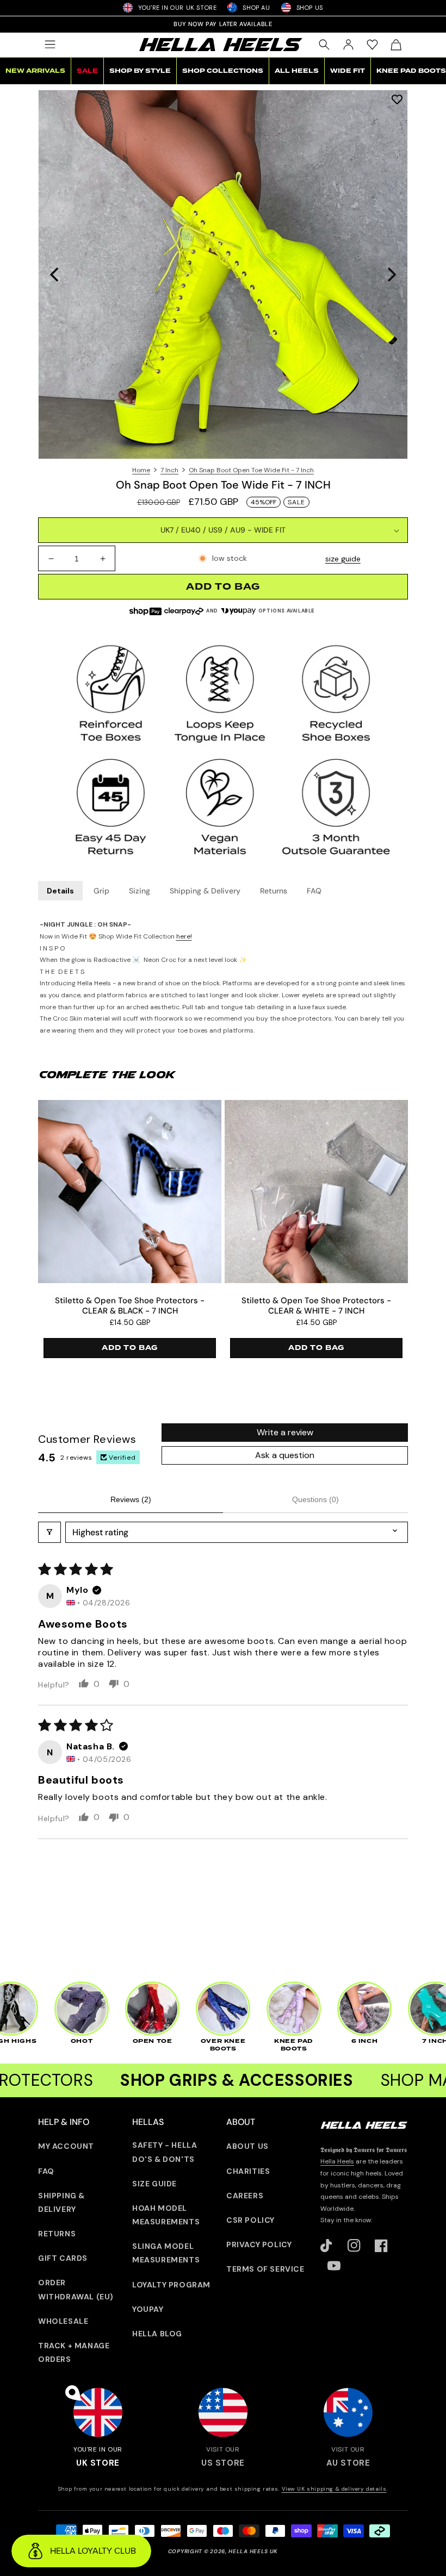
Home (141, 470)
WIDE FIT (348, 71)
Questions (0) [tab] (315, 1499)
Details (60, 891)
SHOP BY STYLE (140, 71)
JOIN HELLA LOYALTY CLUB (223, 24)
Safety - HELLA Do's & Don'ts (165, 2152)
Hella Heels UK (253, 2551)
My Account (66, 2146)
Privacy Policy (259, 2244)
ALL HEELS (297, 71)
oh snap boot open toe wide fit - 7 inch (251, 470)
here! (184, 936)
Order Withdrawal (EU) (76, 2289)
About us (247, 2146)
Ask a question (285, 1455)
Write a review (285, 1432)
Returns (274, 891)
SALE (87, 71)
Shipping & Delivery (205, 891)
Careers (245, 2196)
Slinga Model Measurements (166, 2253)
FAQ (314, 891)
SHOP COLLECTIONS (223, 71)
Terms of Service (265, 2269)
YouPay (148, 2309)
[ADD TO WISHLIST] (397, 99)
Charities (248, 2171)
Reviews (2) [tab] (131, 1499)
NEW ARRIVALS (35, 71)
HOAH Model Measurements (166, 2215)
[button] (50, 45)
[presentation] (223, 274)
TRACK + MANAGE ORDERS (74, 2352)
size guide (343, 559)
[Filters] (49, 1532)
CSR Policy (250, 2220)
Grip (101, 891)
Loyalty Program (171, 2285)
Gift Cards (63, 2258)
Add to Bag (130, 1348)
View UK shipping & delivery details (334, 2489)
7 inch (169, 470)
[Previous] (55, 274)
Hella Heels (337, 2161)
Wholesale (63, 2321)
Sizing (140, 891)
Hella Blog (157, 2334)
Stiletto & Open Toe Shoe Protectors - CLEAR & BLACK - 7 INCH (130, 1306)
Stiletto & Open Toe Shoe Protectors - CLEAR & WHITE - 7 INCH (316, 1306)
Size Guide (154, 2184)
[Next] (391, 274)
